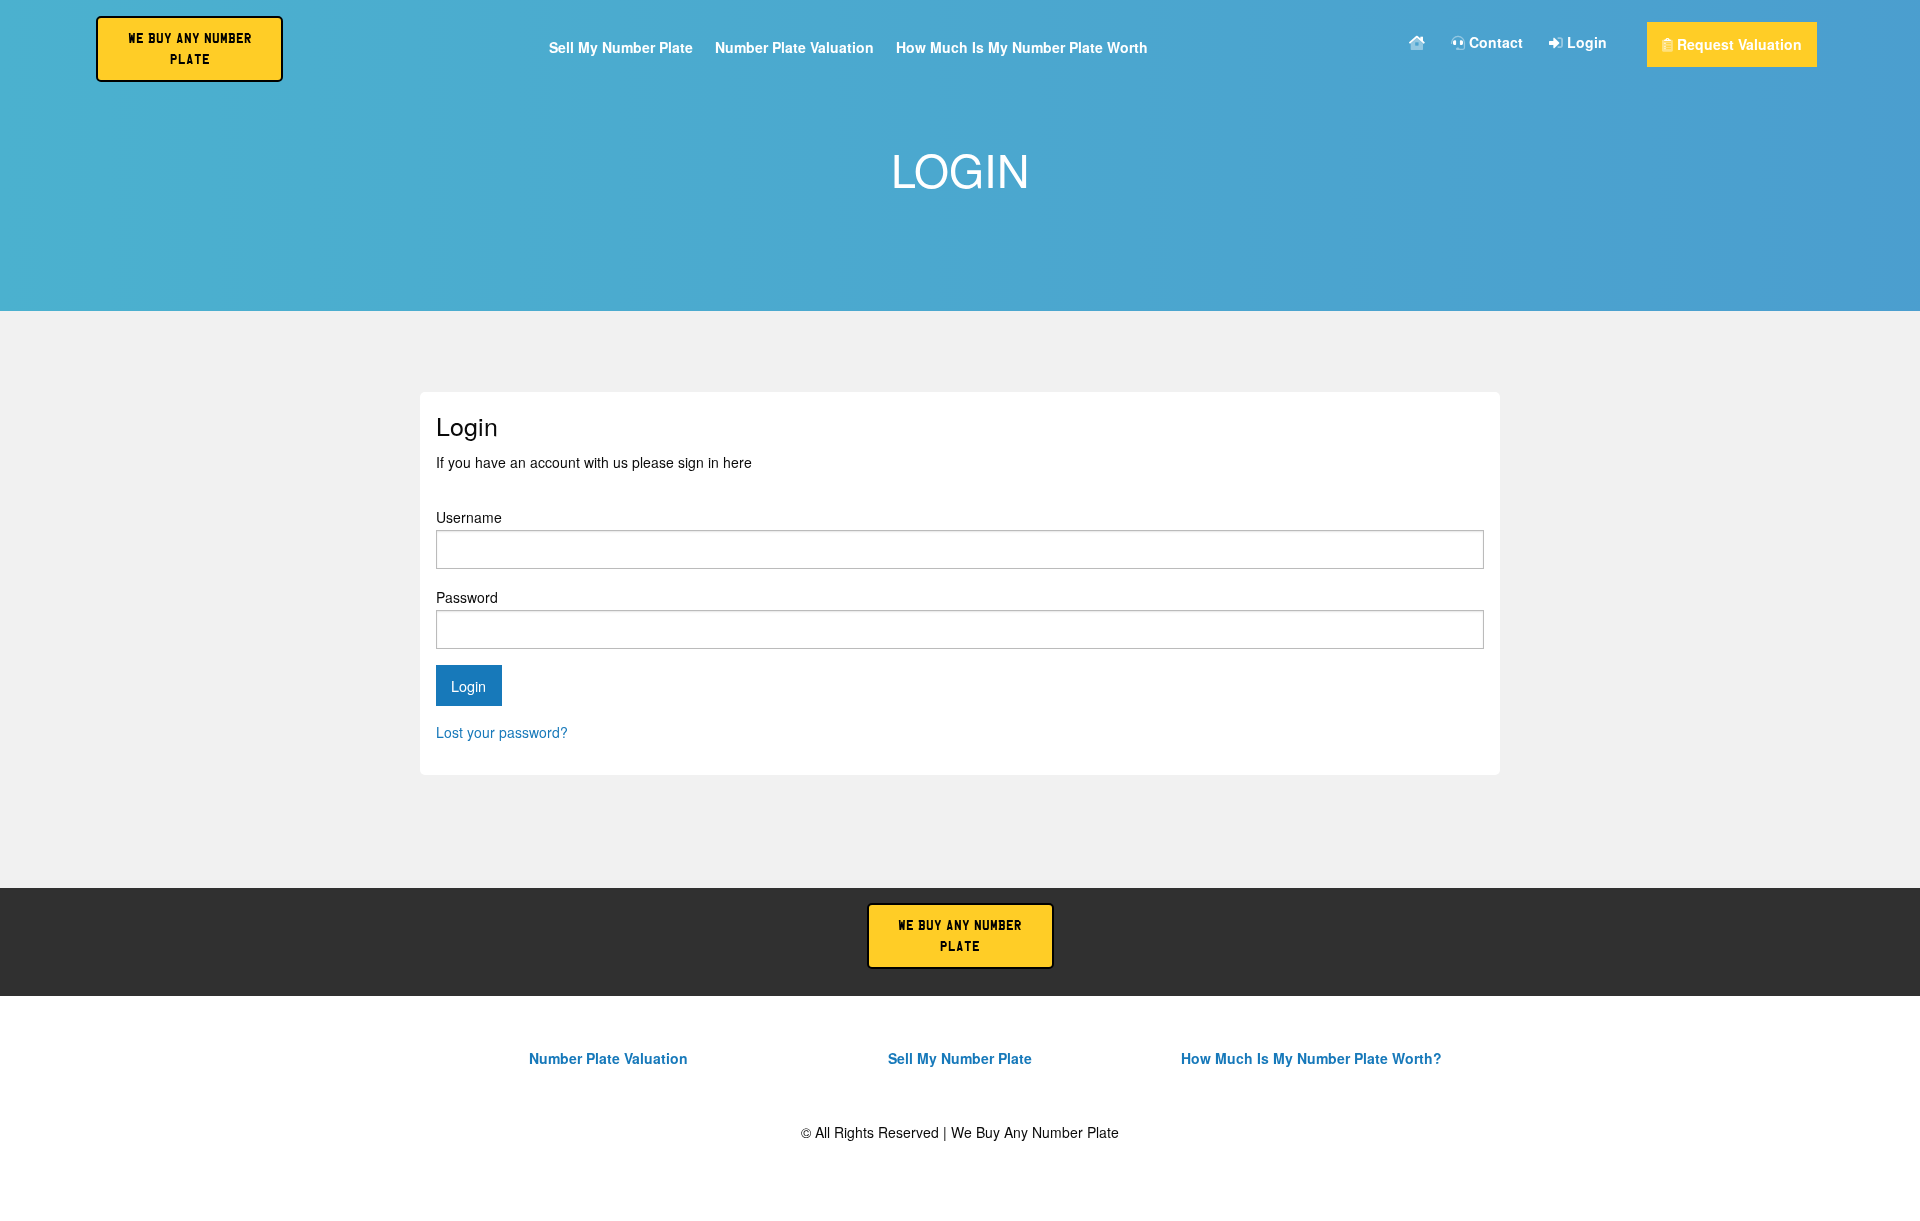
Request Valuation (1737, 44)
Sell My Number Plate (621, 48)
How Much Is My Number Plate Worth (1022, 48)
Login (1585, 43)
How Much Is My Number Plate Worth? (1311, 1058)
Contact (1494, 43)
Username (469, 517)
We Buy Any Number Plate (960, 936)
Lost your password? (502, 732)
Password (467, 597)
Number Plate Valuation (794, 48)
